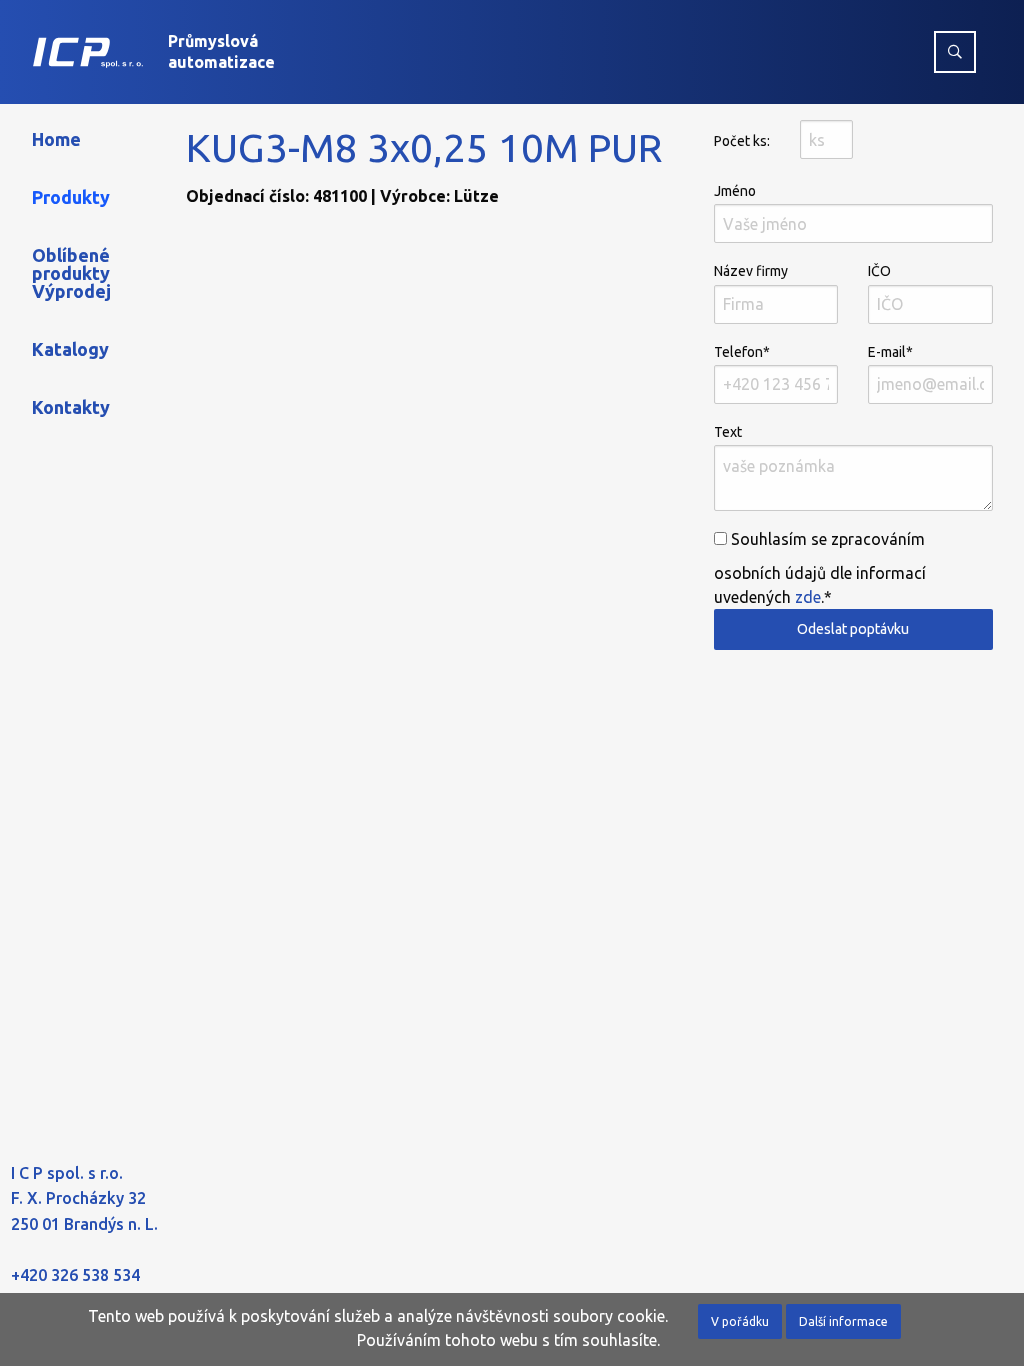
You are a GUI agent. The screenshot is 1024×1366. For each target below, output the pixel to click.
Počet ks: (742, 141)
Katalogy (70, 349)
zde (808, 597)
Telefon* (742, 352)
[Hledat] (955, 52)
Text (728, 432)
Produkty (71, 197)
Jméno (735, 191)
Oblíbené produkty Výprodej (71, 273)
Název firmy (751, 271)
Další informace (843, 1321)
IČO (879, 271)
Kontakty (71, 407)
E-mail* (890, 352)
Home (56, 139)
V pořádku (740, 1321)
